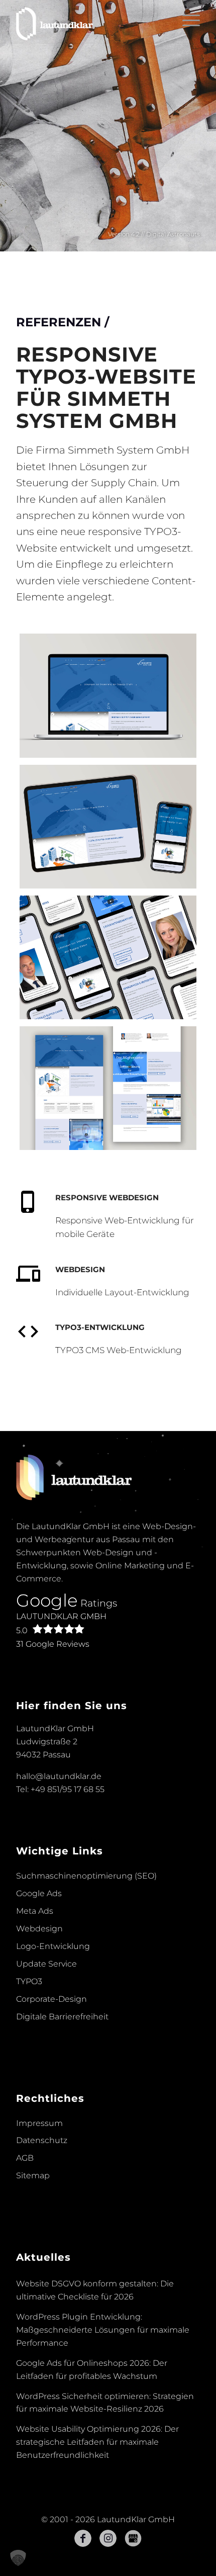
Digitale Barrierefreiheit (62, 2017)
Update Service (46, 1964)
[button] (18, 2558)
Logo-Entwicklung (53, 1946)
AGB (25, 2158)
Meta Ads (35, 1911)
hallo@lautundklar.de (59, 1776)
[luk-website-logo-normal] (89, 21)
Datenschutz (42, 2140)
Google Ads (39, 1893)
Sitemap (33, 2175)
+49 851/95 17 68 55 (68, 1789)
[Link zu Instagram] (108, 2538)
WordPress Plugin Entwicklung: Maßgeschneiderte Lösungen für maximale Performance (103, 2330)
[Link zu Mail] (133, 2538)
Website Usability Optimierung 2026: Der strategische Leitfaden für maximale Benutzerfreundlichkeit (97, 2442)
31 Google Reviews (53, 1644)
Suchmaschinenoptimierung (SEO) (86, 1876)
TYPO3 (29, 1981)
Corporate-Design (51, 1999)
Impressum (39, 2123)
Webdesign (39, 1929)
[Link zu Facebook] (83, 2538)
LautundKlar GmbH (61, 1623)
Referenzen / (63, 322)
